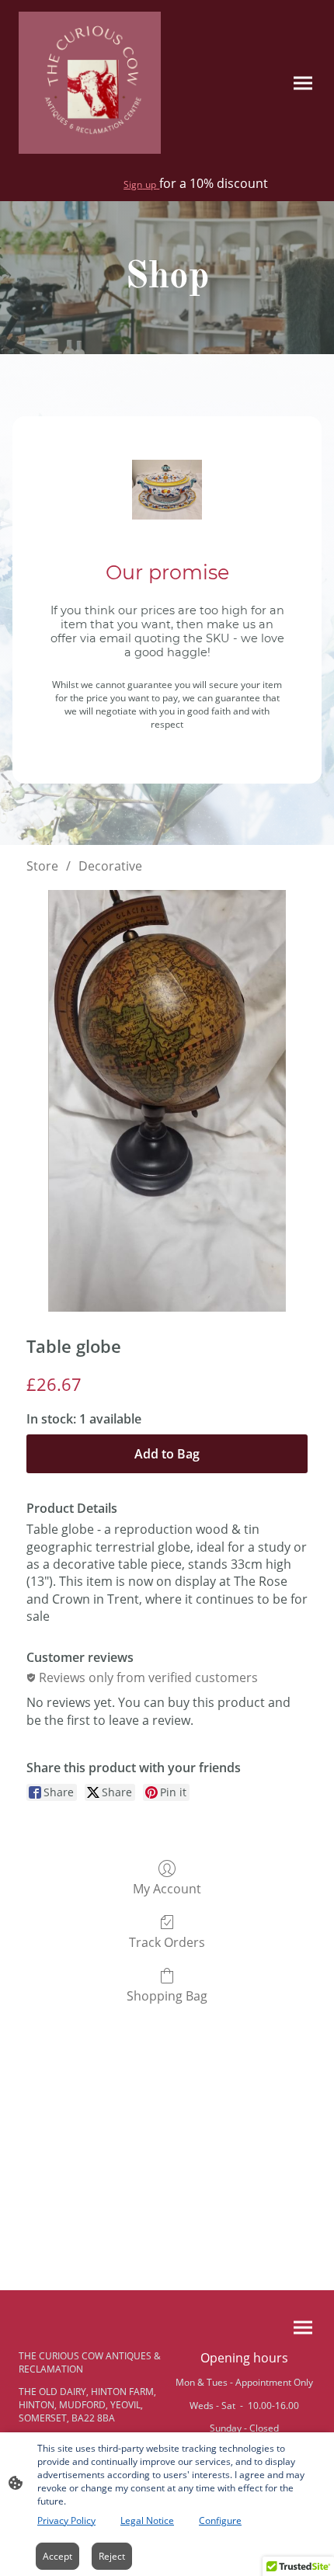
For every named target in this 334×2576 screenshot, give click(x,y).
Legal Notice (147, 2520)
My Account (167, 1888)
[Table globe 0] (167, 1101)
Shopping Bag (167, 1995)
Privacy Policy (66, 2520)
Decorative (110, 866)
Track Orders (167, 1942)
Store (42, 866)
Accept (57, 2556)
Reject (112, 2556)
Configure (220, 2520)
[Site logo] (90, 83)
